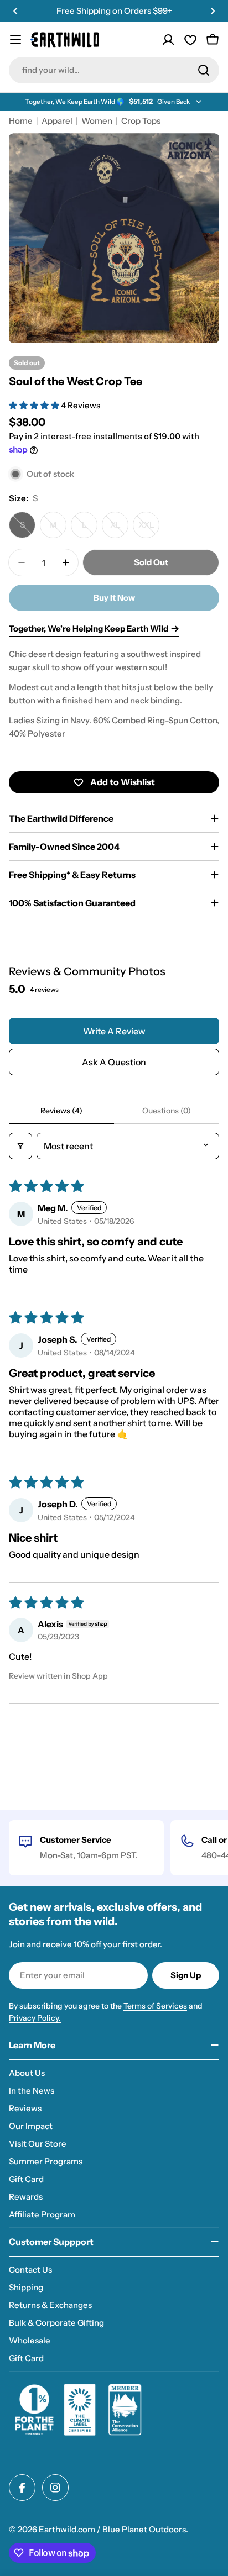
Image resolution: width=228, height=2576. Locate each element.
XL (119, 529)
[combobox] (114, 70)
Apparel (57, 121)
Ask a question (114, 1062)
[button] (15, 11)
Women (97, 121)
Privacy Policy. (35, 2018)
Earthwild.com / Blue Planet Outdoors (112, 2529)
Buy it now (114, 598)
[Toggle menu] (15, 40)
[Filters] (20, 1146)
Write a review (114, 1031)
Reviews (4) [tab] (61, 1111)
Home (21, 121)
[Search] (204, 70)
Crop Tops (141, 121)
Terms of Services (155, 2006)
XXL (149, 529)
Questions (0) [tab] (167, 1111)
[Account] (168, 40)
